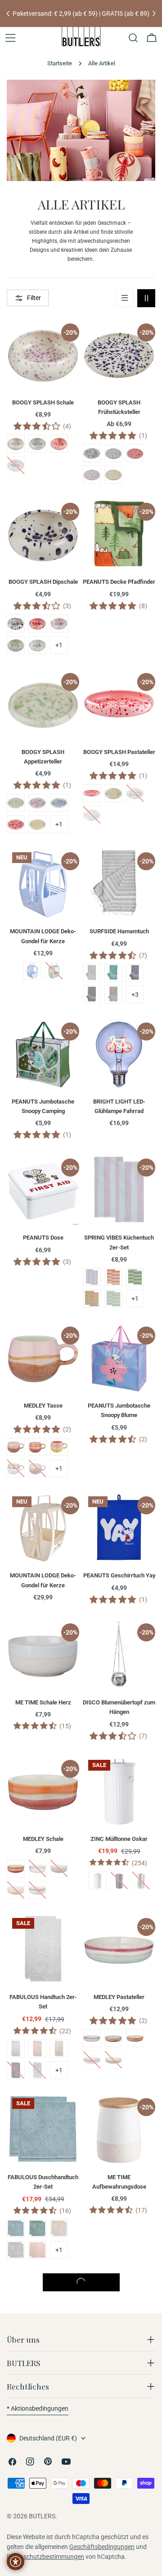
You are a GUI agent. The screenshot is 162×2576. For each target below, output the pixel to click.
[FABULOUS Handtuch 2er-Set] (43, 1949)
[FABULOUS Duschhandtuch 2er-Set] (43, 2129)
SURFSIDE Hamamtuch (119, 931)
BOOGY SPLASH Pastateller (119, 752)
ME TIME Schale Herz (43, 1702)
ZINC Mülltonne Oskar (119, 1839)
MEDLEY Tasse (43, 1406)
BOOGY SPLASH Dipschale (43, 582)
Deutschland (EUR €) (48, 2438)
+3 (135, 995)
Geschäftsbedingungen (102, 2547)
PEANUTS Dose (43, 1238)
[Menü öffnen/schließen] (10, 38)
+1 (59, 645)
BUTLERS (42, 2516)
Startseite (60, 63)
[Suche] (133, 38)
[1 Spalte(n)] (125, 298)
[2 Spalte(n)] (146, 298)
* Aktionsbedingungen (38, 2408)
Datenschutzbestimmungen (45, 2557)
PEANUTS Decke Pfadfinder (119, 582)
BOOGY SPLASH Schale (43, 402)
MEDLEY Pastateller (119, 1997)
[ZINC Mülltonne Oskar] (119, 1791)
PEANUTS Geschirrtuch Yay (119, 1575)
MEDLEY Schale (43, 1839)
